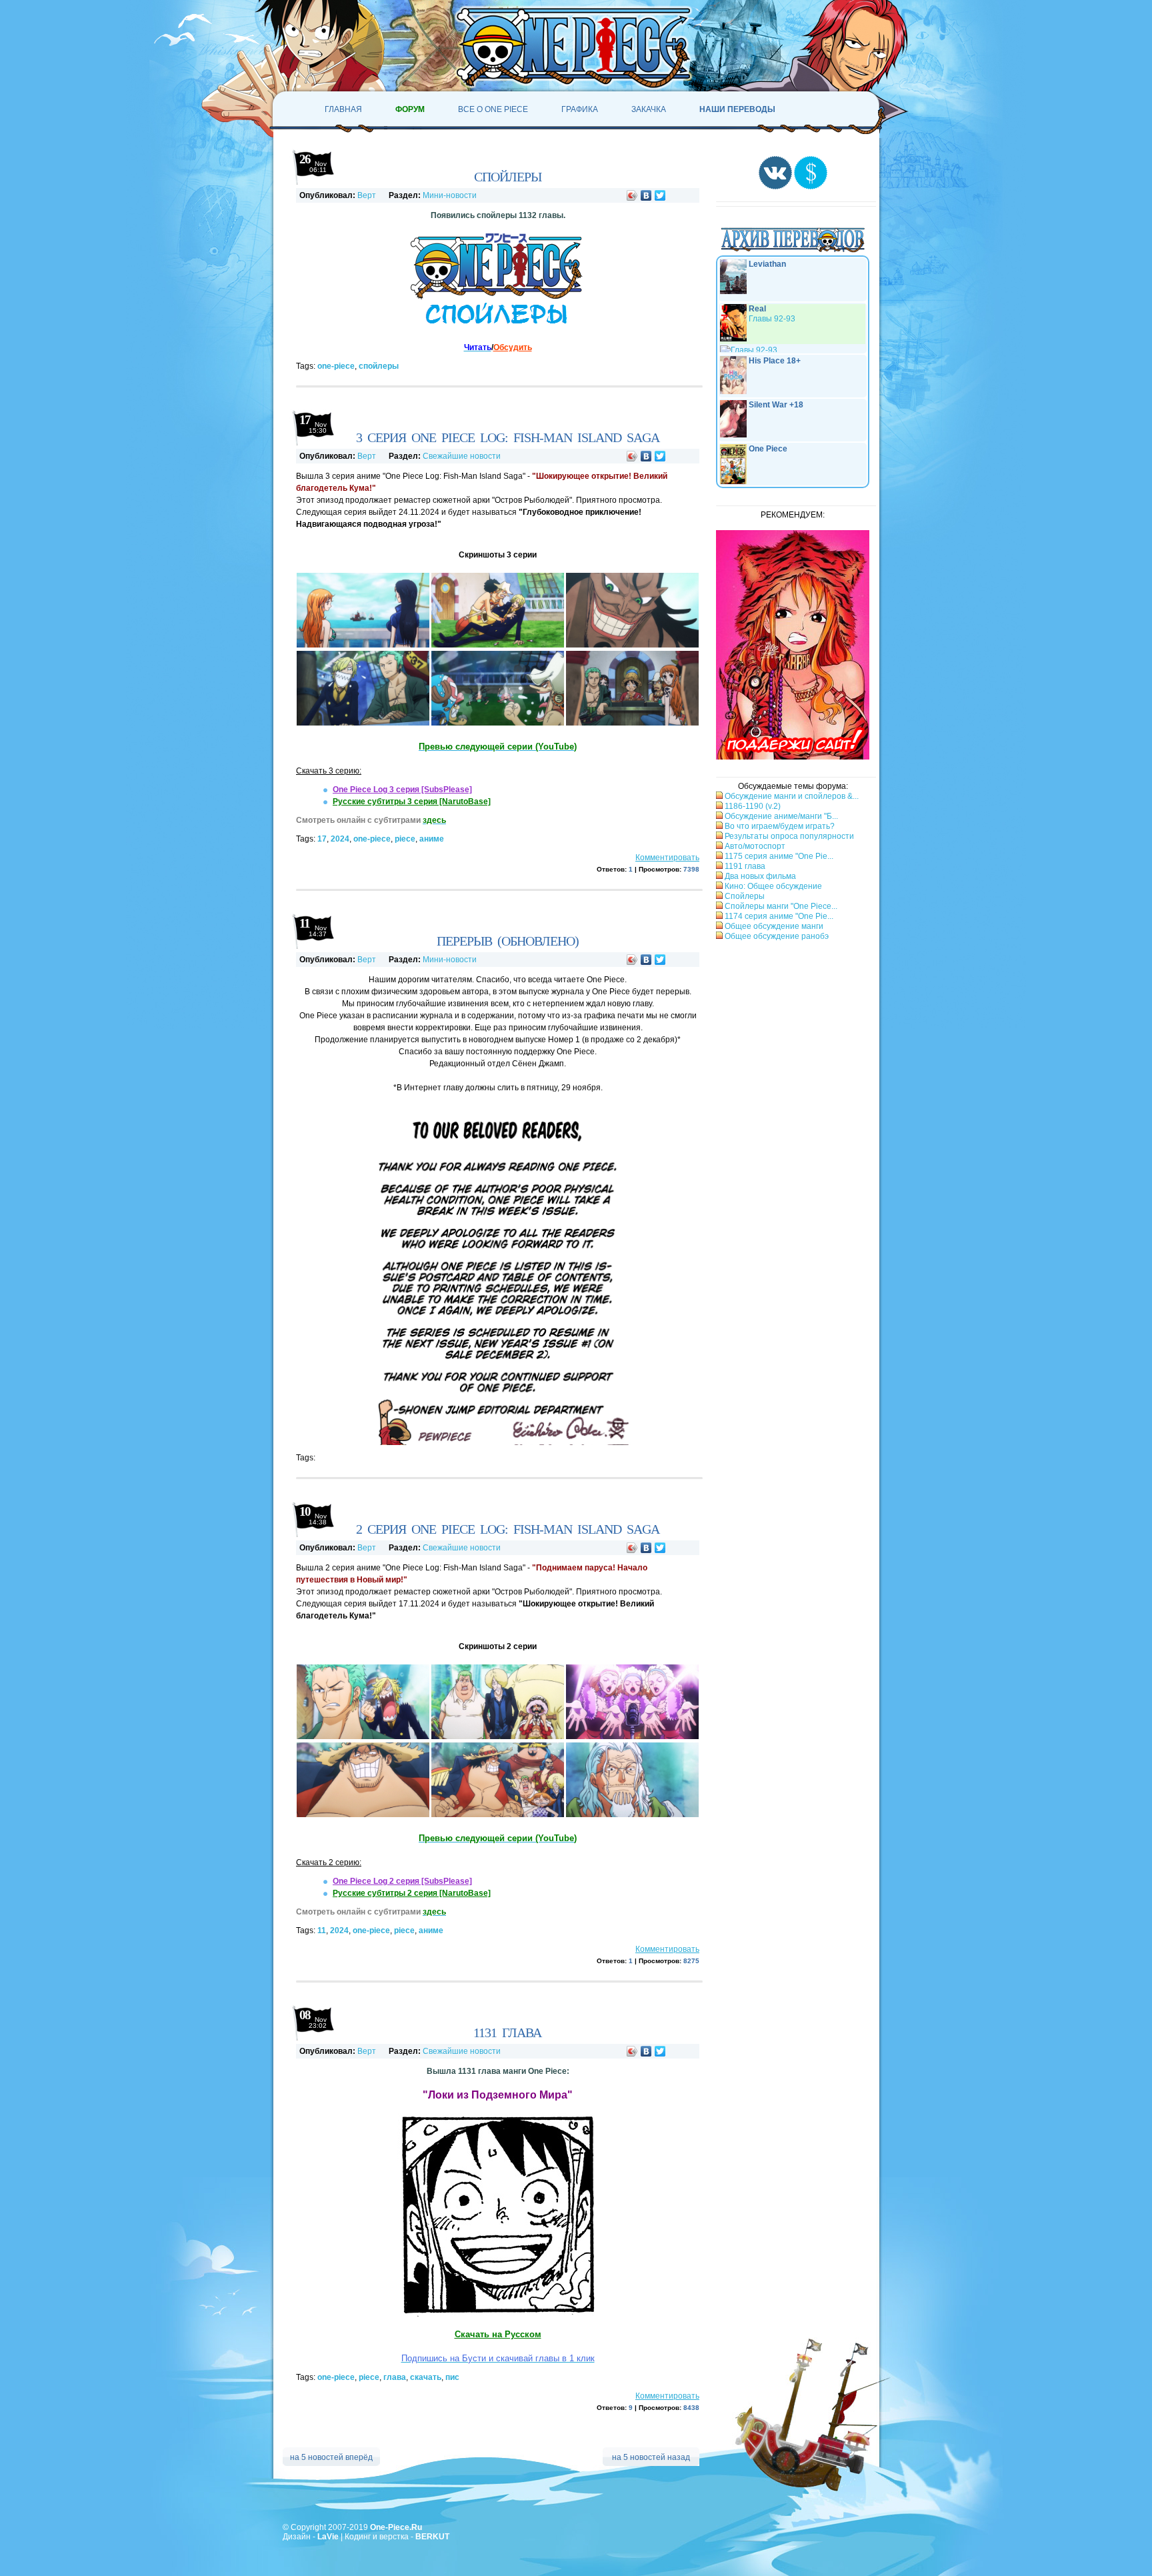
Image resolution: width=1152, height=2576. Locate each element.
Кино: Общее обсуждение (772, 890)
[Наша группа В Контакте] (775, 187)
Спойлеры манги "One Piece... (780, 910)
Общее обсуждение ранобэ (776, 940)
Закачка (649, 109)
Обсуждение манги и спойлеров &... (791, 800)
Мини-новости (450, 195)
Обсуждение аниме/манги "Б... (780, 820)
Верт (367, 195)
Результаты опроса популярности (788, 840)
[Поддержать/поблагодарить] (811, 187)
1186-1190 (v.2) (752, 810)
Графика (580, 109)
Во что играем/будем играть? (779, 830)
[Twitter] (660, 195)
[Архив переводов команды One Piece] (793, 253)
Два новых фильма (759, 880)
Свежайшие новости (462, 456)
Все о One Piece (493, 109)
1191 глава (744, 870)
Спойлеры (744, 900)
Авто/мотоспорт (754, 850)
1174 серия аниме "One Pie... (778, 920)
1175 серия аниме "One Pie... (778, 860)
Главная (343, 109)
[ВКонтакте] (646, 195)
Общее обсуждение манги (773, 930)
